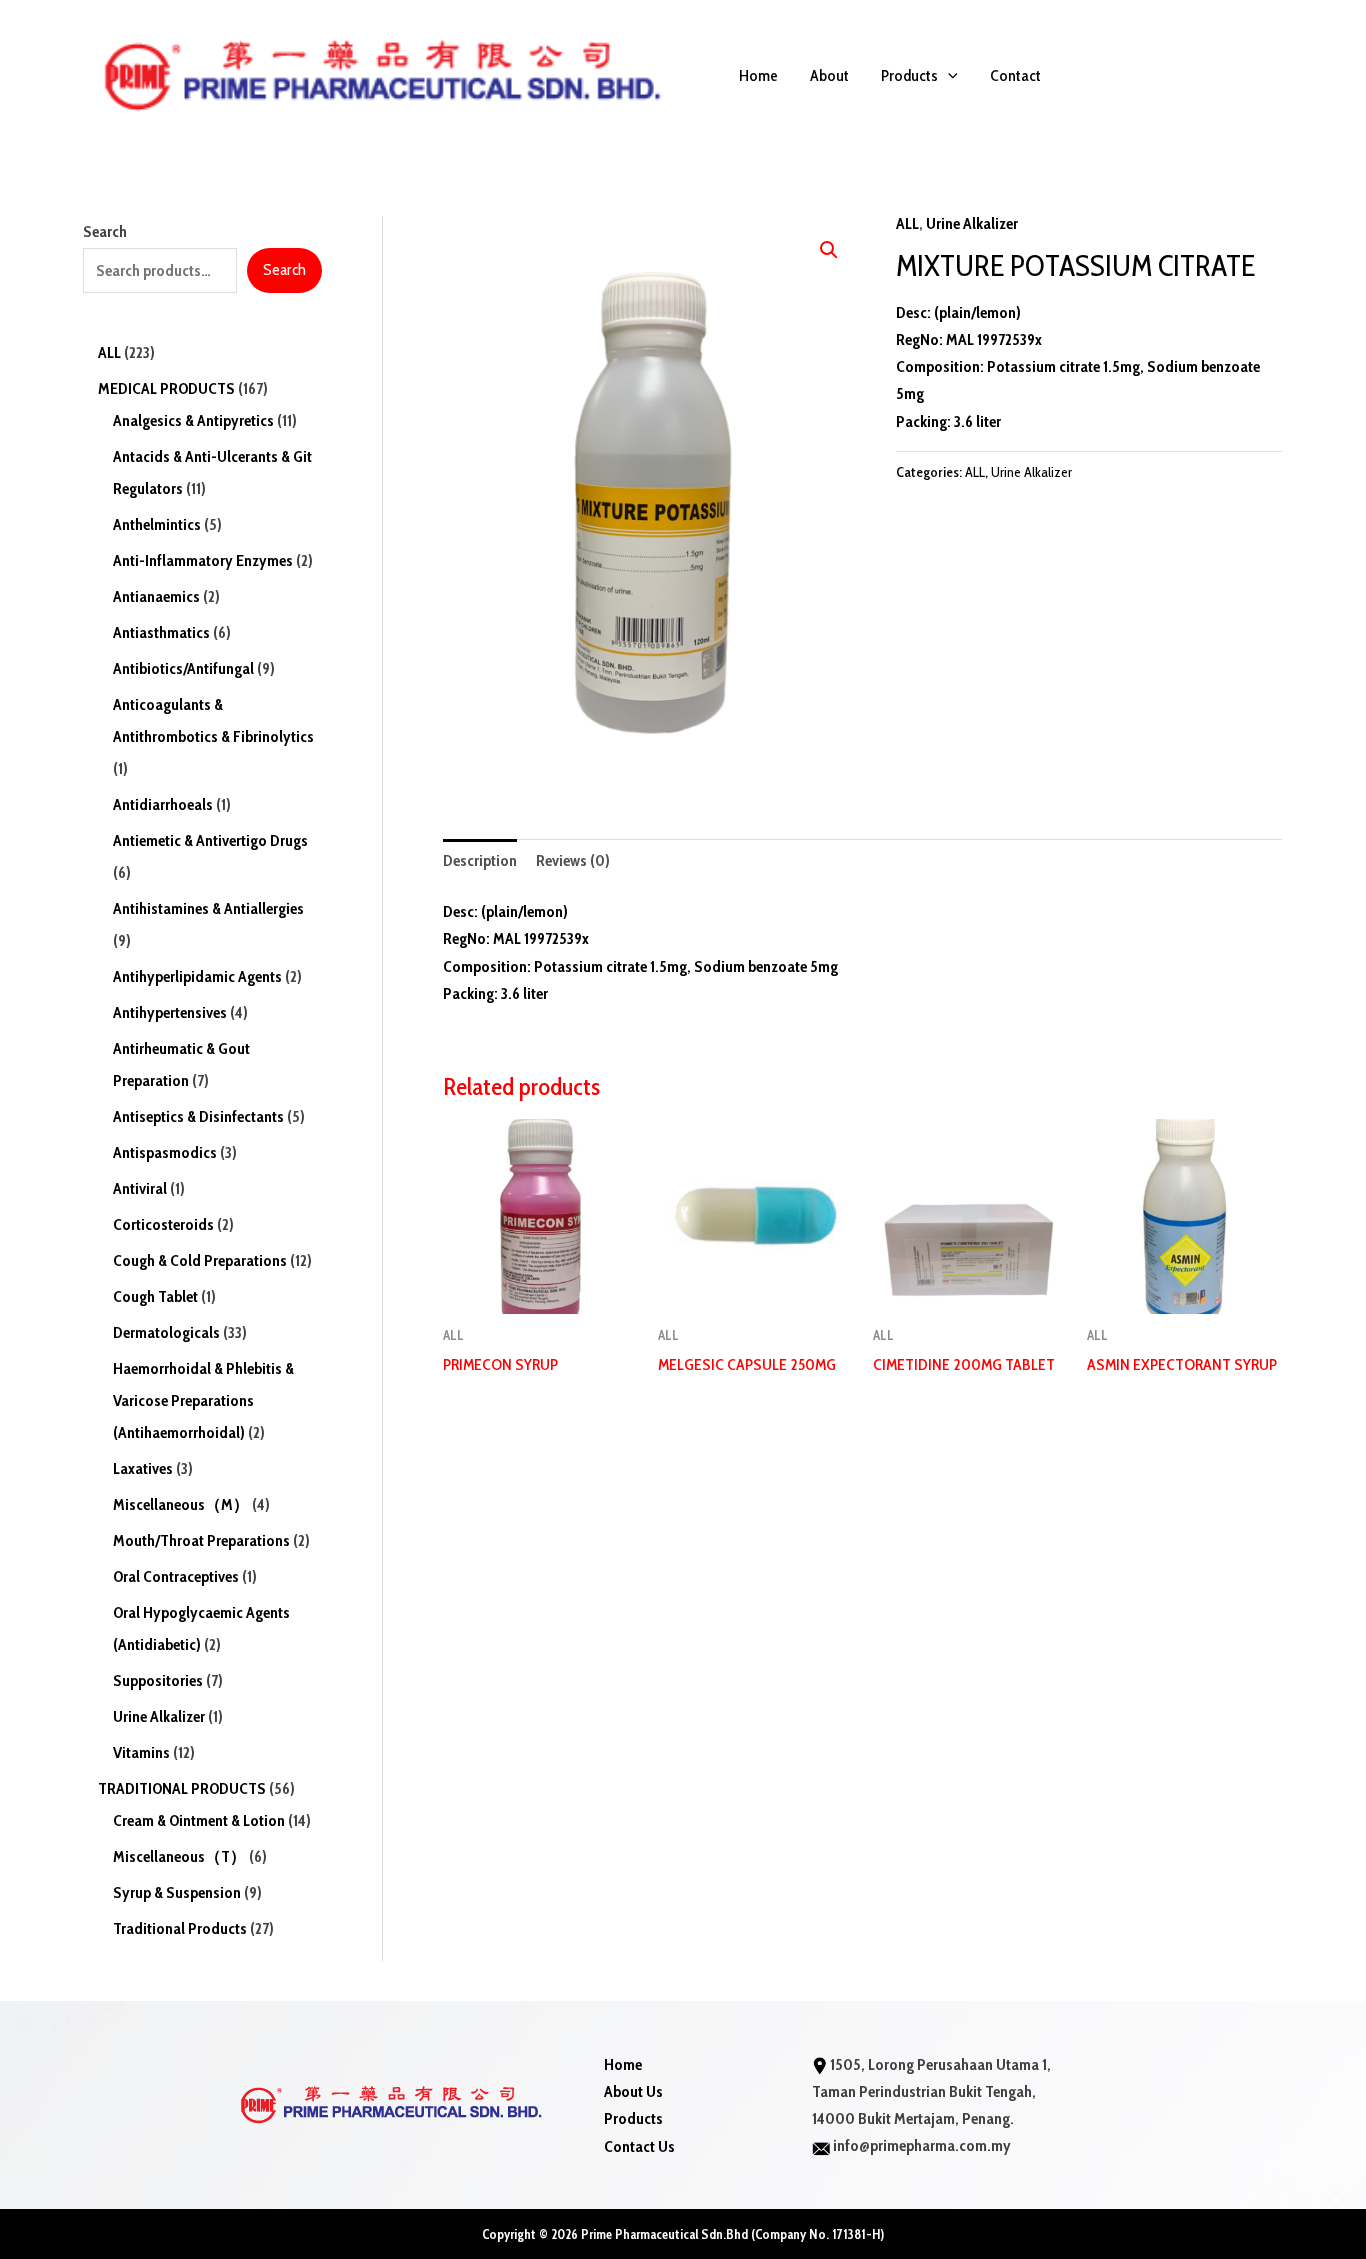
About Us (633, 2091)
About (829, 75)
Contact (1015, 75)
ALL (907, 223)
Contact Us (639, 2146)
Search (105, 231)
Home (758, 75)
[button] (948, 76)
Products (909, 75)
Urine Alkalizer (972, 223)
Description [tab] (480, 860)
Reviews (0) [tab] (573, 860)
